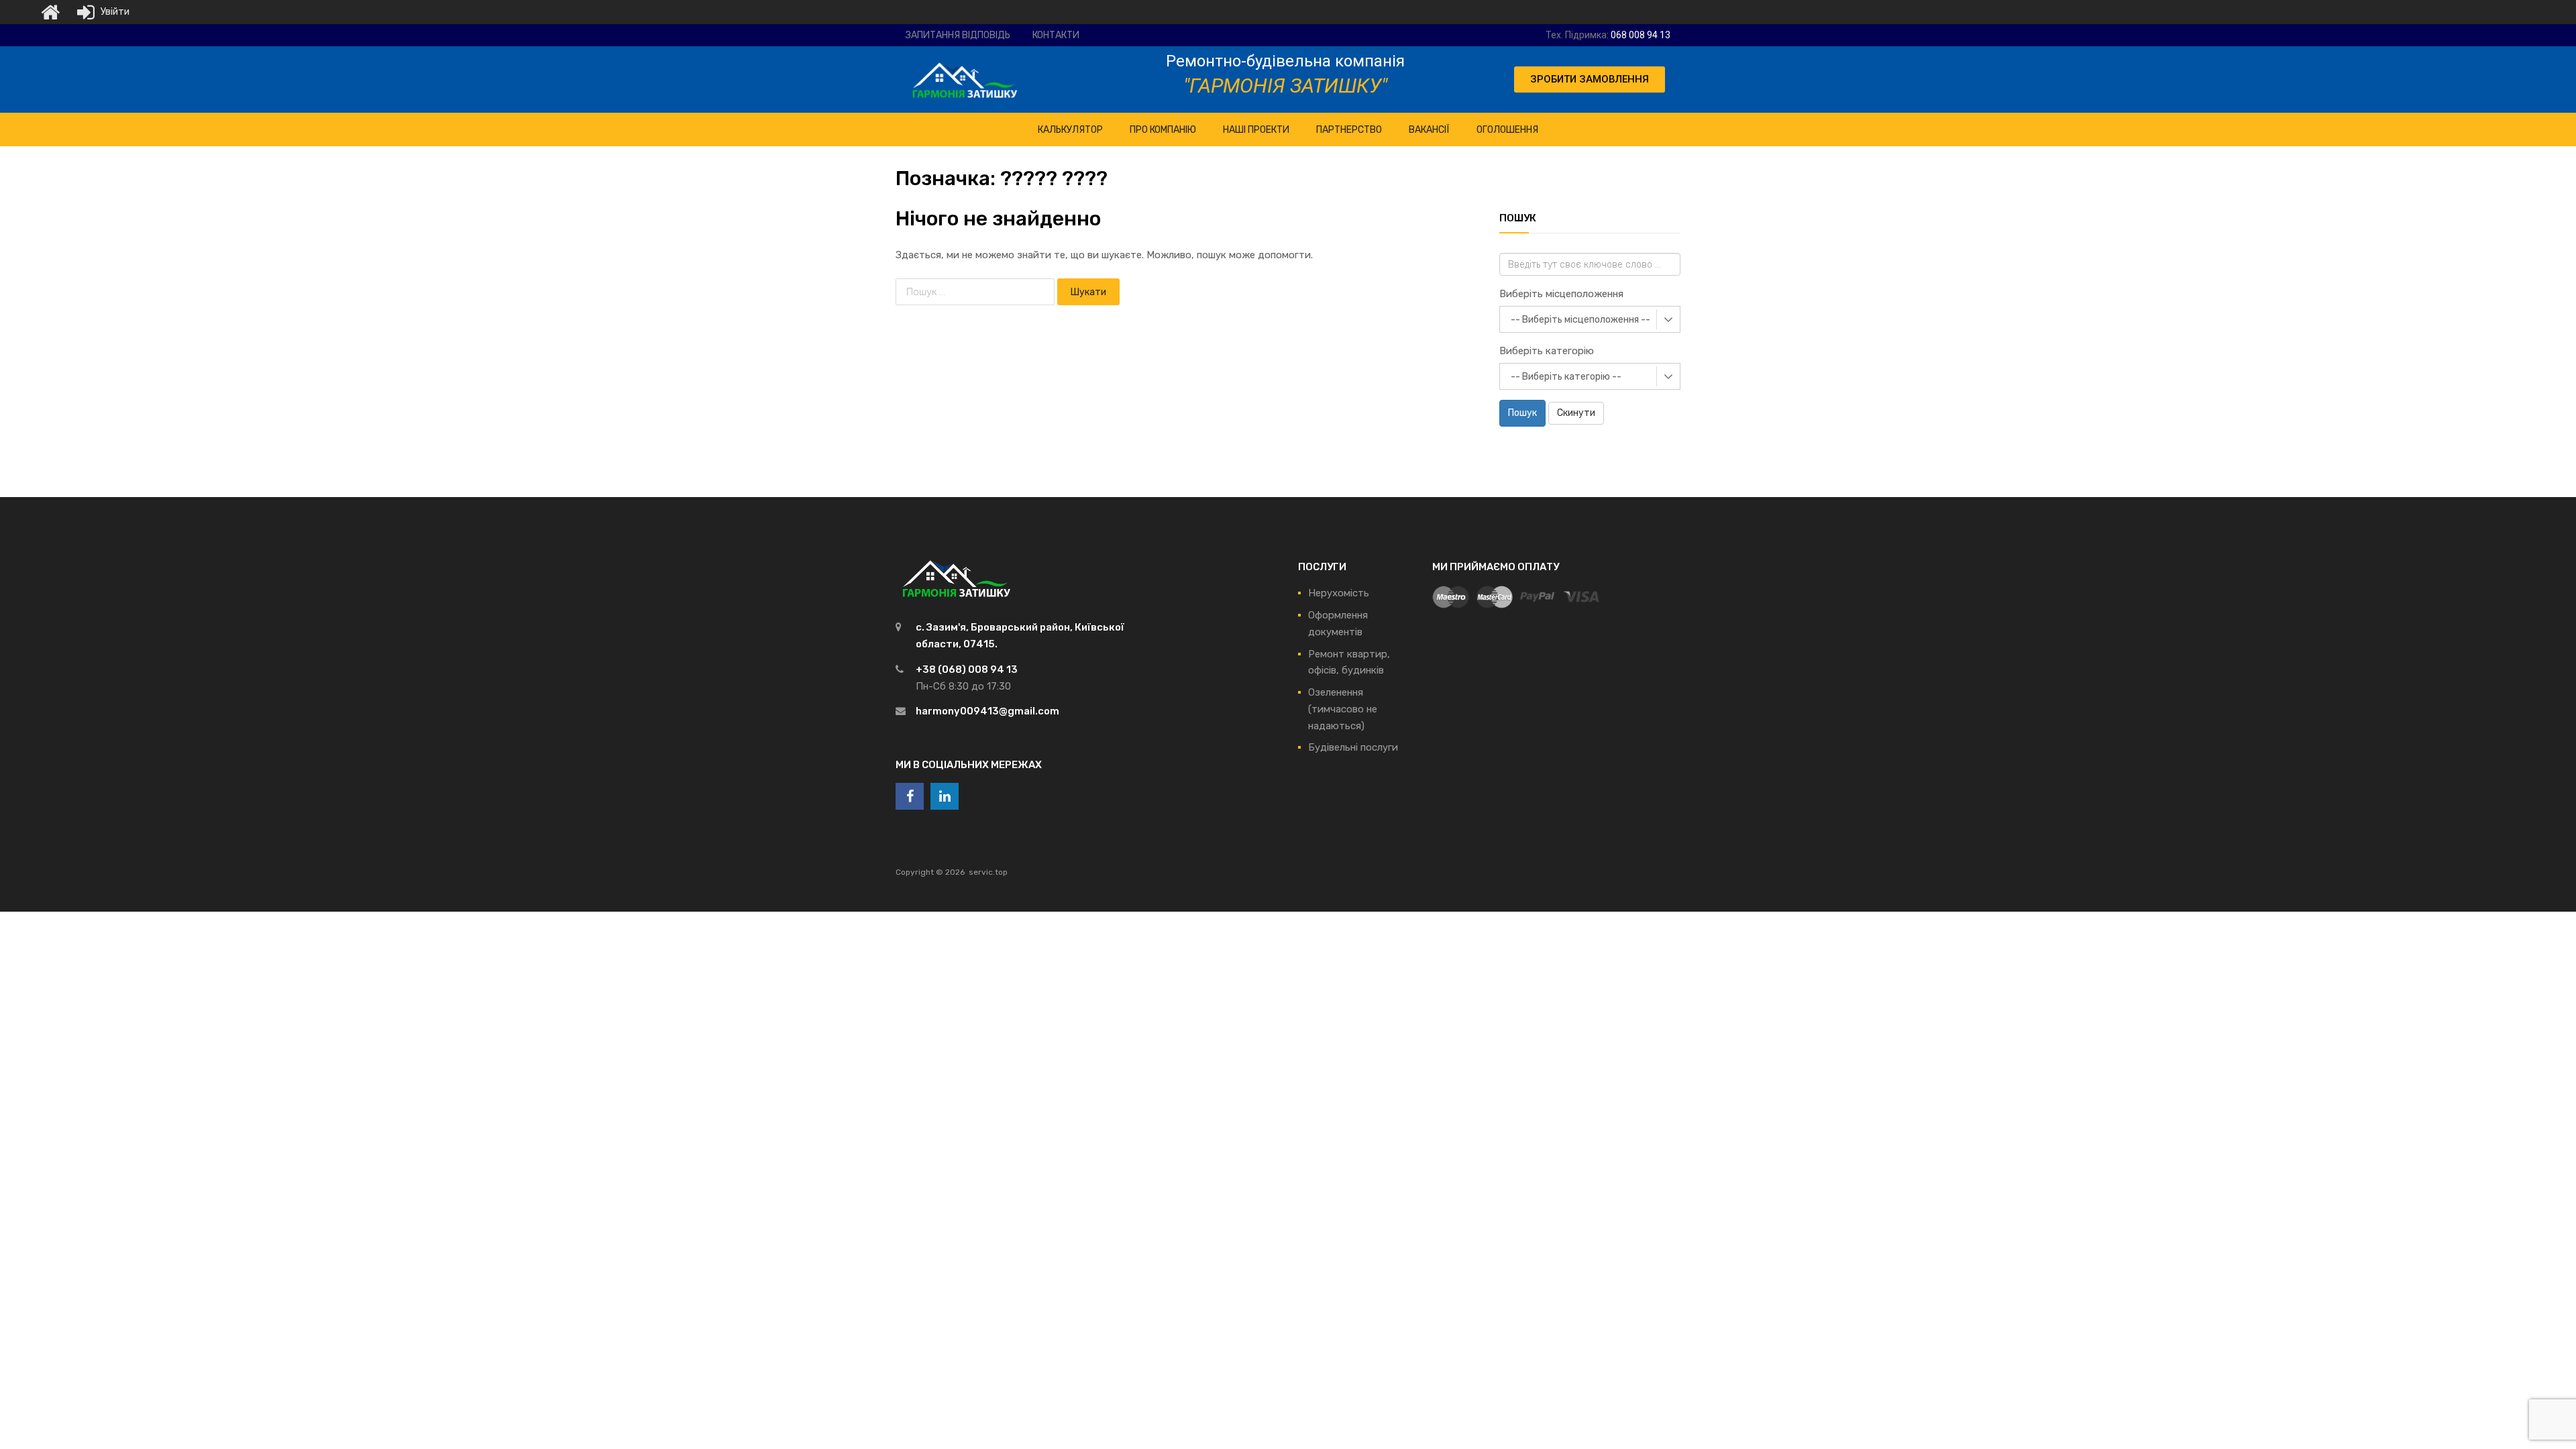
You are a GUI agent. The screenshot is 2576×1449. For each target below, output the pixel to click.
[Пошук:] (976, 292)
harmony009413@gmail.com (987, 711)
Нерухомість (1339, 593)
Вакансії (1429, 130)
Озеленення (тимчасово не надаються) (1343, 709)
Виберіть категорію (1547, 351)
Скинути (1576, 413)
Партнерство (1349, 130)
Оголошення (1507, 130)
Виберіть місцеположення (1561, 294)
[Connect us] (910, 796)
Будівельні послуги (1353, 747)
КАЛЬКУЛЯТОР (1070, 130)
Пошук (1522, 413)
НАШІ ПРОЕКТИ (1256, 130)
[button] (1590, 79)
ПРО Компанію (1163, 130)
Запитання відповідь (958, 35)
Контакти (1056, 35)
